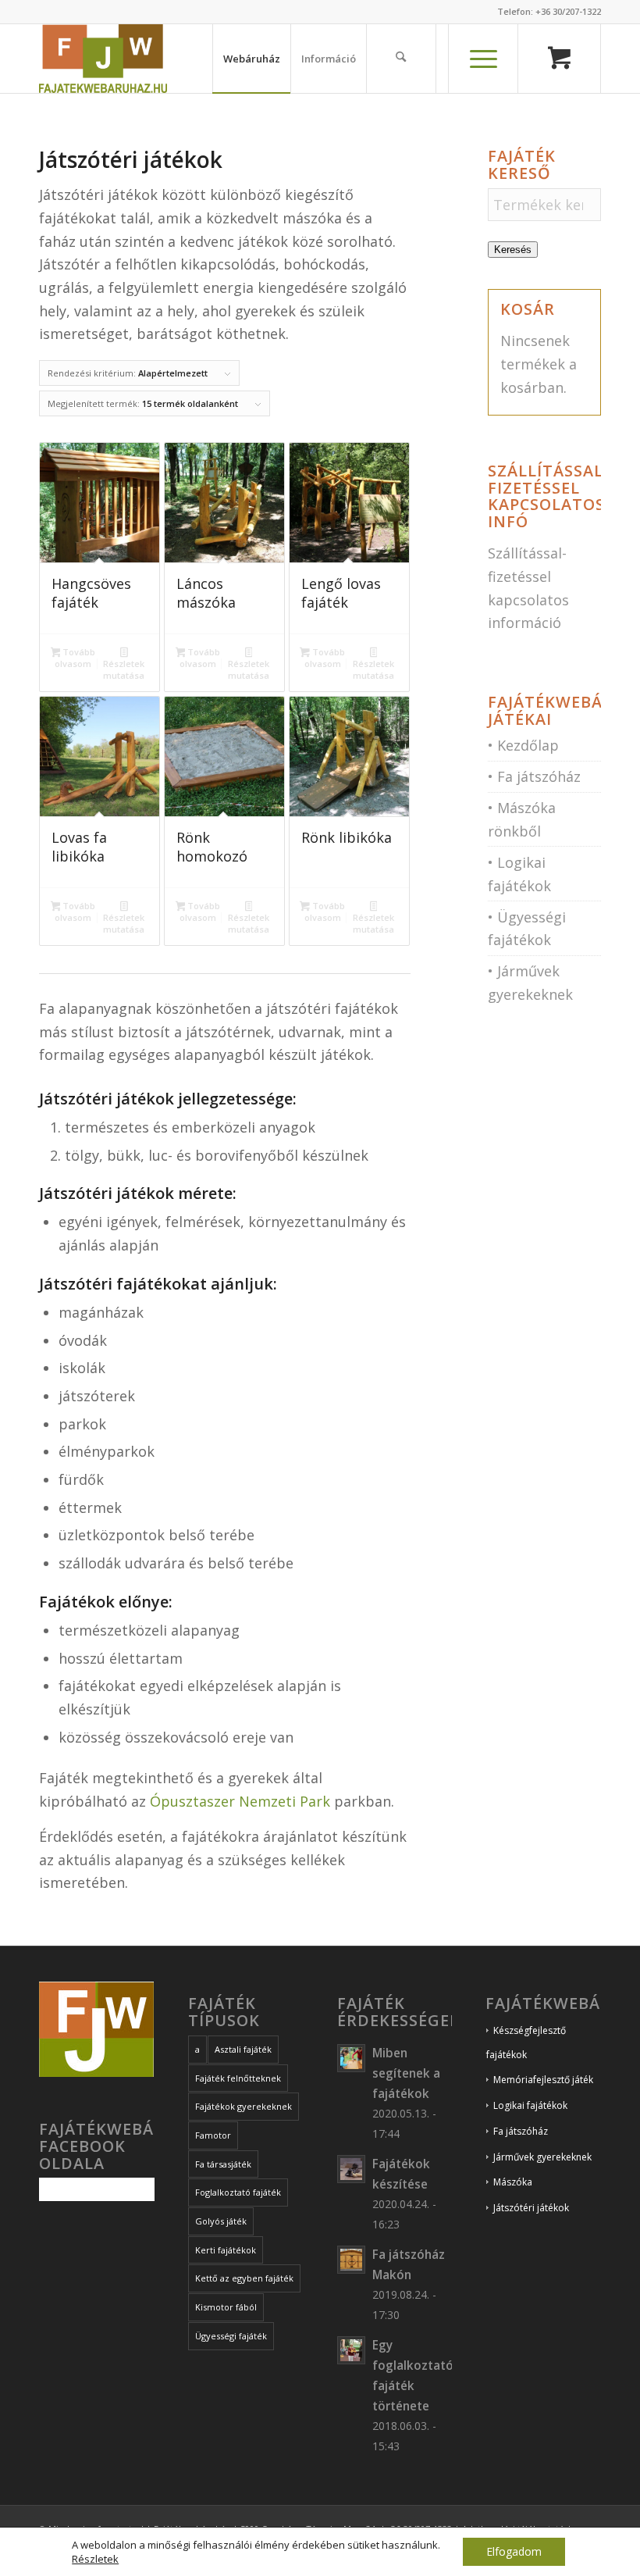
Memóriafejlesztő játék (543, 2080)
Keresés (513, 250)
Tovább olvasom (75, 658)
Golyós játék (221, 2221)
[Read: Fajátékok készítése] (351, 2169)
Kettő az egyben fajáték (244, 2278)
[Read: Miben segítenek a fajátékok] (351, 2058)
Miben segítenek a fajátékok (406, 2073)
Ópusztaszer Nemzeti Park (242, 1801)
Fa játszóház (539, 776)
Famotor (213, 2135)
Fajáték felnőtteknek (238, 2078)
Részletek (95, 2559)
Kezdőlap (528, 745)
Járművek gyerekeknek (542, 2157)
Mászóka (513, 2182)
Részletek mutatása (124, 669)
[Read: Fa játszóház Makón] (351, 2260)
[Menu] (483, 59)
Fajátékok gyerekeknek (244, 2106)
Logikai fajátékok (530, 2105)
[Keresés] (401, 59)
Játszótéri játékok (531, 2208)
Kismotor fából (226, 2307)
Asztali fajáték (243, 2049)
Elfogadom (514, 2551)
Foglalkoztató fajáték (238, 2192)
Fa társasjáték (223, 2164)
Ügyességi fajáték (231, 2336)
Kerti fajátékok (226, 2250)
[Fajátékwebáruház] (103, 59)
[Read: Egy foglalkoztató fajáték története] (351, 2350)
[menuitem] (251, 59)
